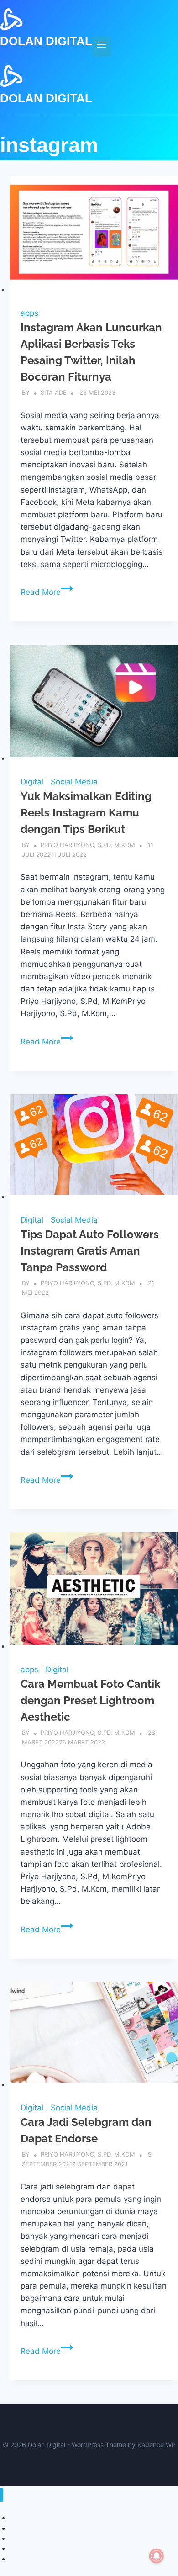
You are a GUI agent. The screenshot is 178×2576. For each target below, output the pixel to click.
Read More (47, 592)
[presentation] (94, 236)
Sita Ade (54, 392)
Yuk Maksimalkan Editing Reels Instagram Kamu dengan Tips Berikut (86, 813)
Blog (16, 2559)
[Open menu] (102, 46)
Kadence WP (157, 2445)
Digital (32, 782)
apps (29, 313)
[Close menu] (2, 2495)
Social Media (74, 782)
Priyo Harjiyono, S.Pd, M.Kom (88, 845)
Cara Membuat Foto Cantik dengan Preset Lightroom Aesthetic (90, 1700)
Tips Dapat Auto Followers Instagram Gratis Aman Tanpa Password (90, 1251)
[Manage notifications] (157, 2556)
